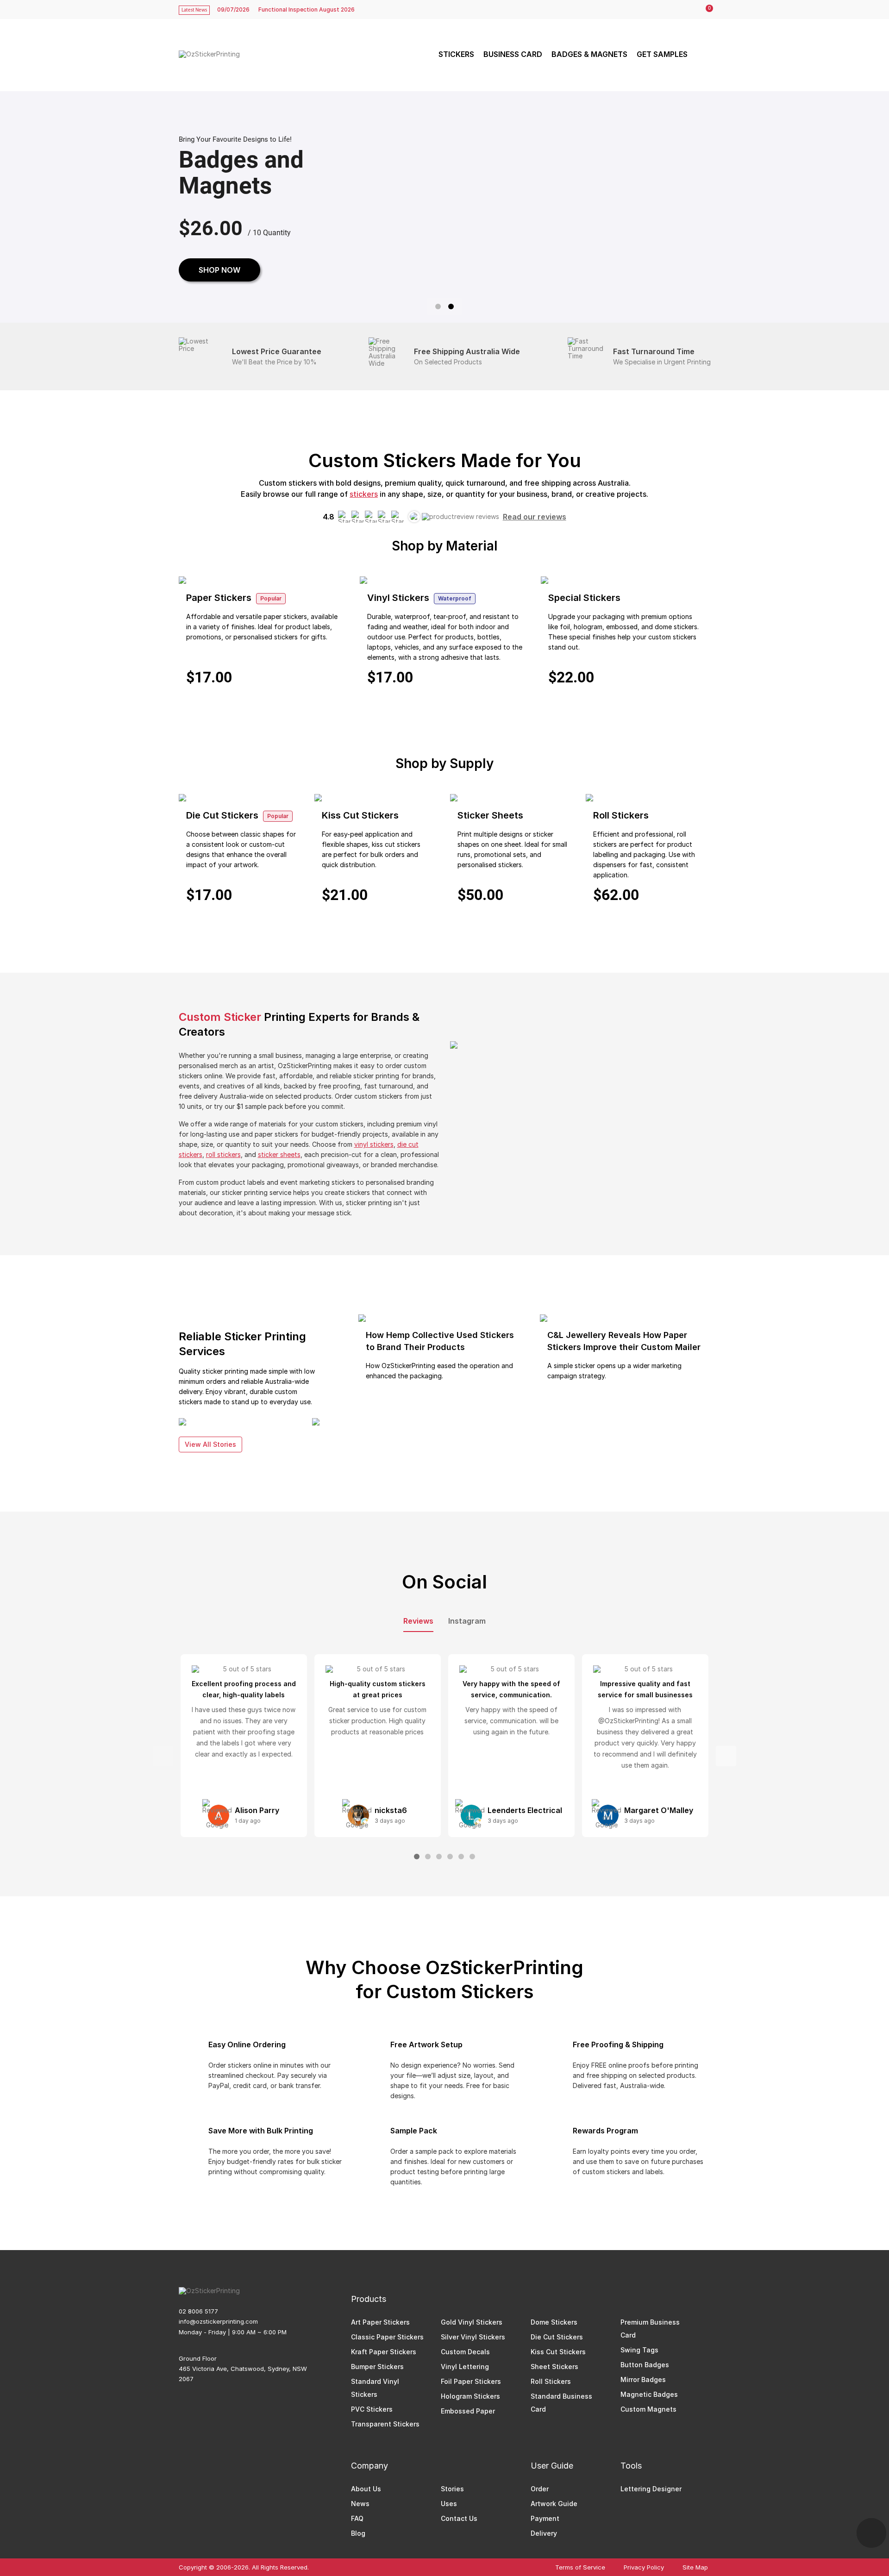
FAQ (357, 2518)
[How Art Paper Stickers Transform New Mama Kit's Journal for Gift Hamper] (182, 1422)
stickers (364, 494)
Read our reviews (535, 517)
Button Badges (645, 2365)
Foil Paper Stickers (471, 2381)
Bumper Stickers (377, 2367)
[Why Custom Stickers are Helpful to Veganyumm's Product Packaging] (316, 1422)
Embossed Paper (468, 2411)
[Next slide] (726, 1756)
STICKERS (456, 54)
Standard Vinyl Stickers (375, 2388)
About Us (366, 2489)
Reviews (418, 1621)
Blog (358, 2533)
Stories (452, 2489)
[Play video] (580, 1114)
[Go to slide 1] (438, 306)
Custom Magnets (648, 2409)
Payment (545, 2518)
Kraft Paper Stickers (384, 2352)
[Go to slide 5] (461, 1857)
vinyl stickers (374, 1144)
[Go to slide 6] (472, 1857)
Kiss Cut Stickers (558, 2352)
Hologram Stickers (470, 2396)
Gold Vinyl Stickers (472, 2322)
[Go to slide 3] (439, 1857)
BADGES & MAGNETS (589, 54)
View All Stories (210, 1444)
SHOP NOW (219, 270)
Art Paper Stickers (380, 2322)
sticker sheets (279, 1154)
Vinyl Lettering (465, 2367)
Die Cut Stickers (557, 2337)
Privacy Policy (644, 2567)
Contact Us (459, 2518)
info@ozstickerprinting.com (218, 2321)
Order (540, 2489)
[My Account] (686, 10)
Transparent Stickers (385, 2424)
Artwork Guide (554, 2504)
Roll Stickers (551, 2381)
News (360, 2504)
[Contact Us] (871, 2533)
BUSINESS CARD (513, 54)
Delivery (544, 2533)
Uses (449, 2504)
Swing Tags (639, 2350)
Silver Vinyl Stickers (473, 2337)
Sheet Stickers (554, 2367)
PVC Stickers (372, 2409)
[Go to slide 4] (450, 1857)
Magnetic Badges (649, 2394)
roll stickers (223, 1154)
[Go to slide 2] (451, 306)
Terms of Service (580, 2567)
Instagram (467, 1621)
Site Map (695, 2567)
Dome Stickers (554, 2322)
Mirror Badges (643, 2379)
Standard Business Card (561, 2403)
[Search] (702, 54)
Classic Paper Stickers (387, 2337)
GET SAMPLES (662, 54)
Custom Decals (465, 2352)
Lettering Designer (651, 2489)
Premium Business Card (650, 2329)
